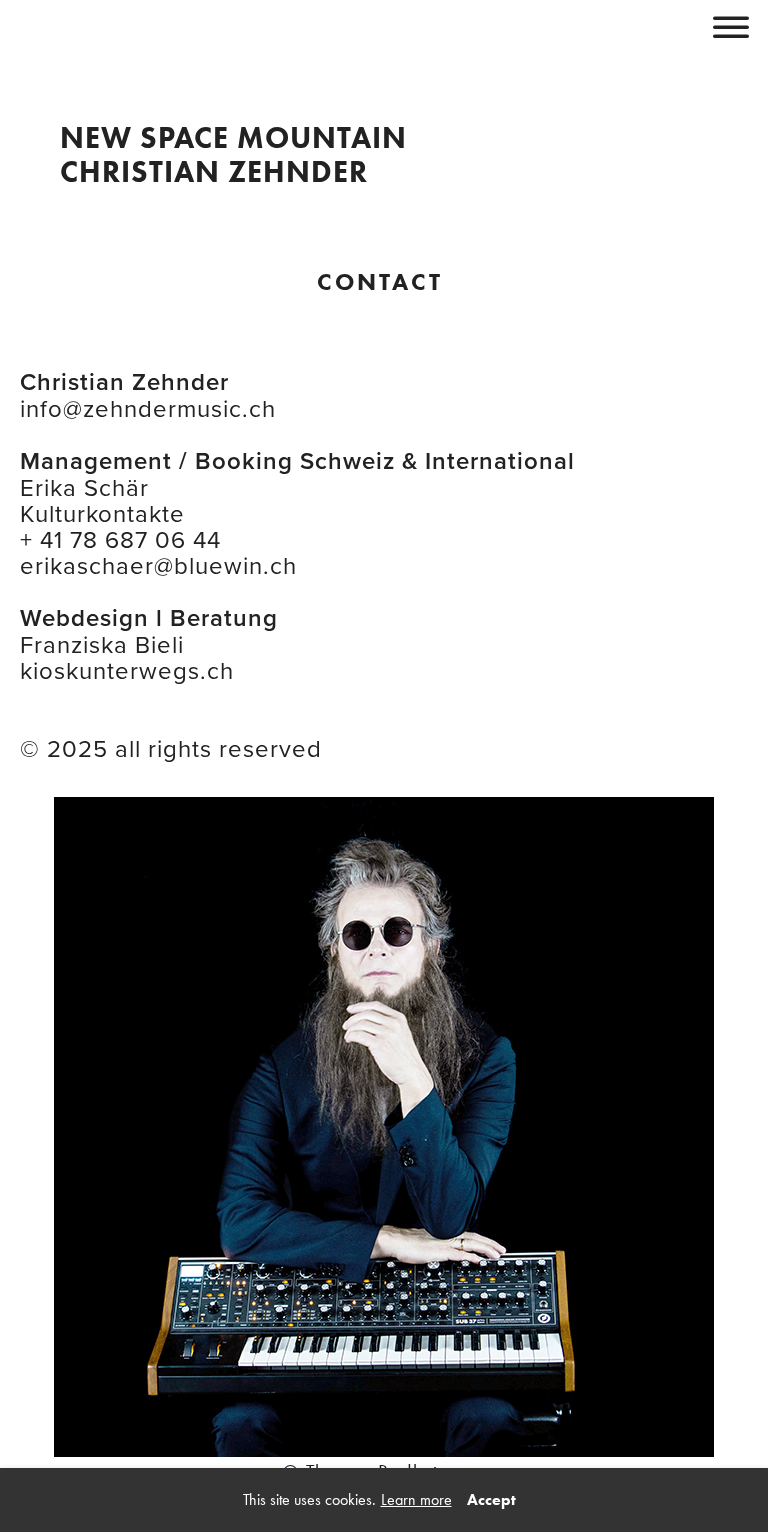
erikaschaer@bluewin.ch (158, 565)
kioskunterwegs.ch (127, 670)
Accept (491, 1499)
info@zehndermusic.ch (148, 408)
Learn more (416, 1499)
